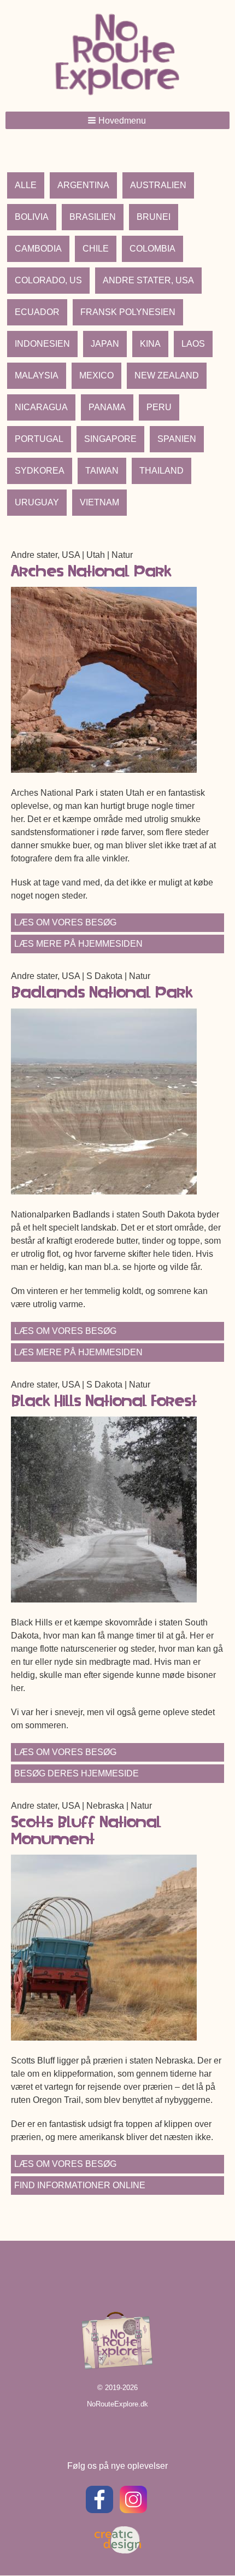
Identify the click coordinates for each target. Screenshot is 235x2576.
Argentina (83, 185)
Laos (193, 344)
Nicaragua (41, 407)
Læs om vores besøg (65, 922)
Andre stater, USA (148, 280)
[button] (117, 120)
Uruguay (37, 502)
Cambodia (38, 249)
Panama (107, 407)
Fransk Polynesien (128, 312)
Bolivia (32, 217)
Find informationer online (80, 2185)
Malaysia (37, 375)
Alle (26, 185)
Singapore (110, 439)
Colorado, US (48, 280)
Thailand (161, 471)
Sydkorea (40, 471)
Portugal (39, 439)
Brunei (154, 217)
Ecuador (37, 312)
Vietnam (99, 502)
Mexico (96, 375)
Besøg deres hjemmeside (77, 1773)
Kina (150, 344)
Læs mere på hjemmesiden (78, 944)
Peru (159, 407)
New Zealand (167, 375)
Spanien (177, 439)
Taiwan (102, 471)
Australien (158, 185)
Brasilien (93, 217)
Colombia (152, 249)
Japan (105, 344)
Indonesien (42, 344)
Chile (96, 249)
